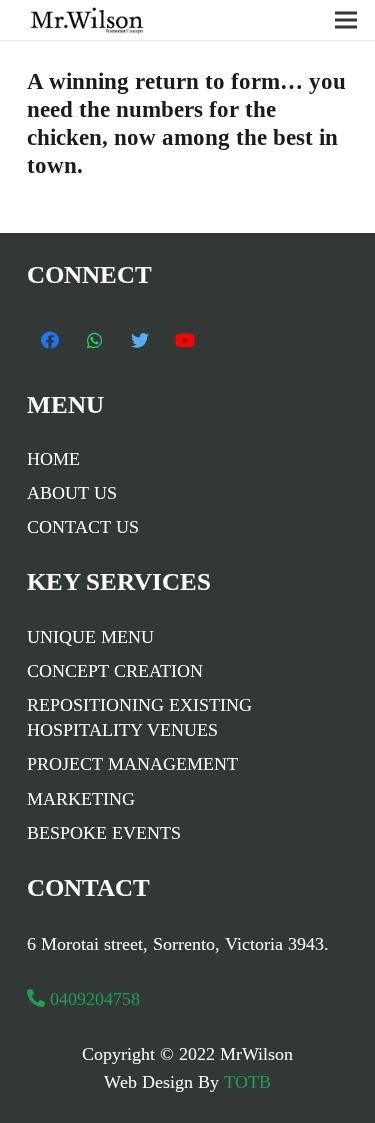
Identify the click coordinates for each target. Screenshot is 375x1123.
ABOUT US (72, 493)
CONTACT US (83, 527)
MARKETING (81, 799)
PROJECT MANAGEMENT (132, 764)
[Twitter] (139, 340)
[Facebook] (49, 340)
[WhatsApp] (94, 340)
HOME (53, 459)
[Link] (92, 20)
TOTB (245, 1082)
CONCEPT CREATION (115, 671)
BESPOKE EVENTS (104, 833)
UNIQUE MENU (90, 637)
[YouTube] (184, 340)
